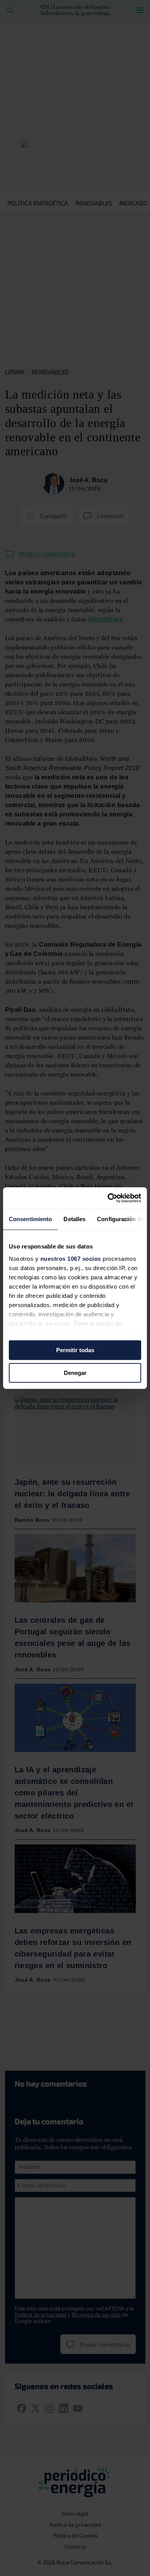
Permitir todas (75, 1350)
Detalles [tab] (74, 1219)
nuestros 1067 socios (71, 1259)
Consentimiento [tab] (30, 1219)
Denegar (75, 1373)
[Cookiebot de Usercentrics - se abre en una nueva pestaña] (108, 1198)
